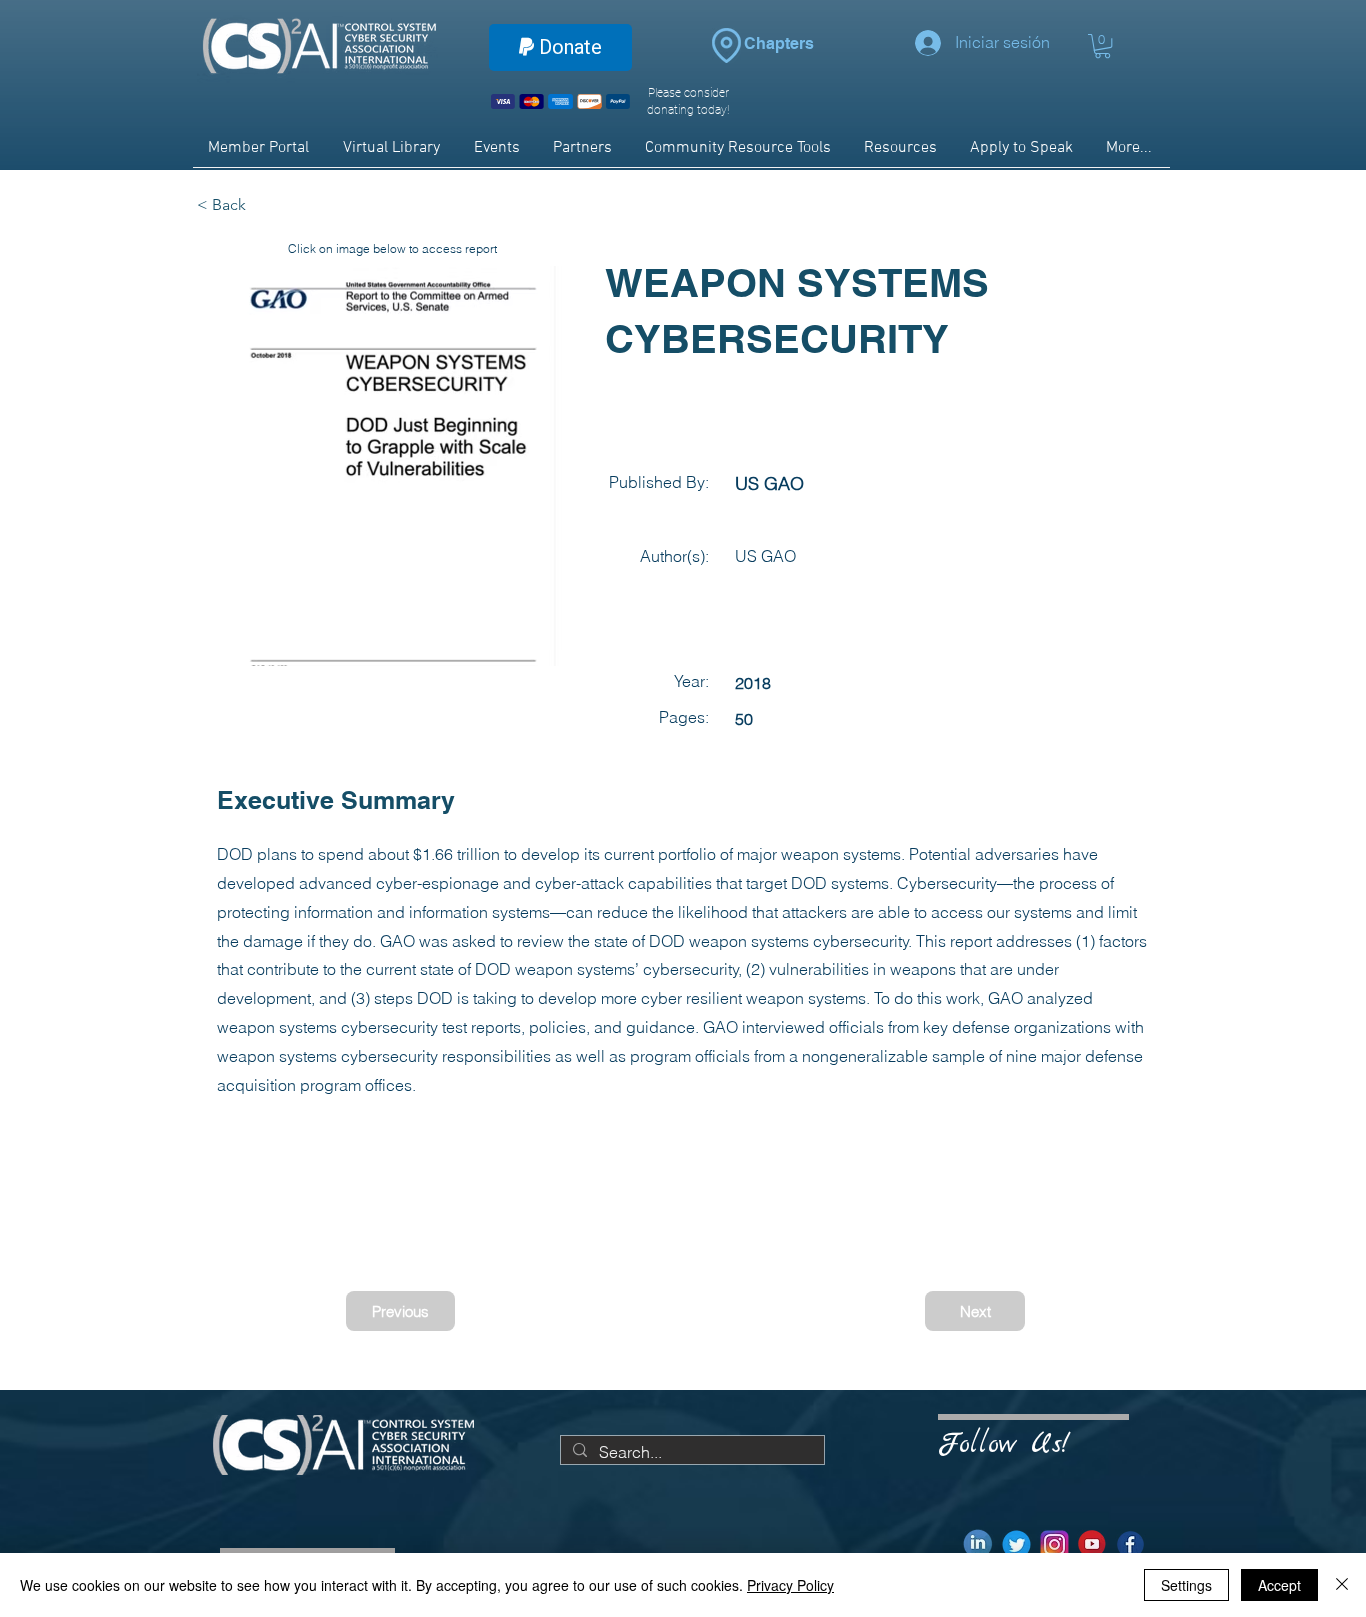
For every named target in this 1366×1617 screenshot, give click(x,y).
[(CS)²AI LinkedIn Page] (978, 1544)
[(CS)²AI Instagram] (1054, 1544)
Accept (1279, 1585)
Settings (1186, 1585)
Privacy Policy (790, 1585)
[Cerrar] (1342, 1585)
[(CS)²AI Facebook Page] (1130, 1544)
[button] (1102, 46)
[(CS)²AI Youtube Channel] (1092, 1544)
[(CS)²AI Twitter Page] (1016, 1544)
